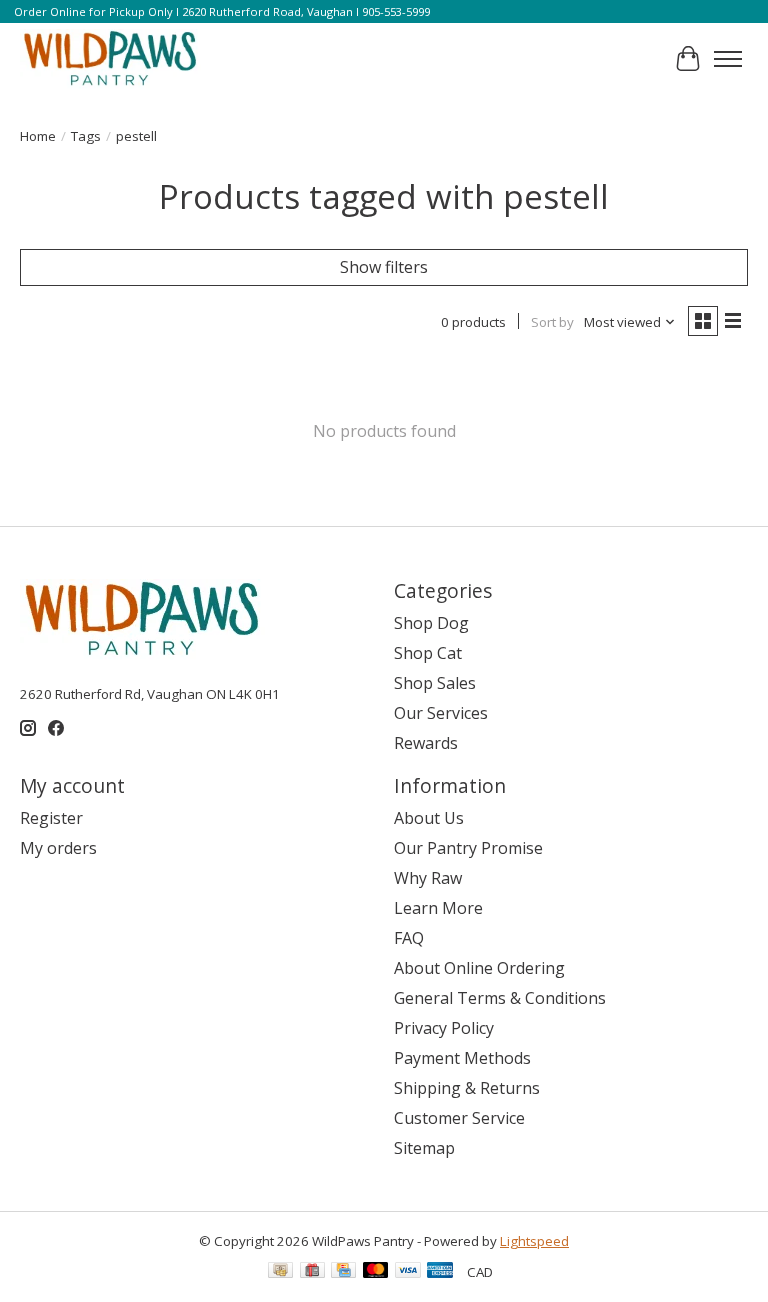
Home (38, 136)
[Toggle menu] (728, 59)
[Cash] (280, 1272)
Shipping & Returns (467, 1088)
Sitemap (424, 1148)
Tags (86, 136)
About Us (429, 818)
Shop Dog (431, 623)
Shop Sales (435, 683)
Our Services (441, 713)
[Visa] (408, 1272)
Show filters (384, 267)
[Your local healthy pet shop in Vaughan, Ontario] (110, 59)
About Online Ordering (479, 968)
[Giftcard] (312, 1272)
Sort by (552, 322)
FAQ (409, 938)
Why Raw (428, 878)
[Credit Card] (343, 1272)
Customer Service (459, 1118)
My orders (58, 848)
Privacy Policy (444, 1028)
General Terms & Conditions (500, 998)
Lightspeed (534, 1241)
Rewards (426, 743)
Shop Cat (428, 653)
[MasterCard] (376, 1272)
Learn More (438, 908)
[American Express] (440, 1272)
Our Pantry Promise (468, 848)
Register (51, 818)
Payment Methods (462, 1058)
